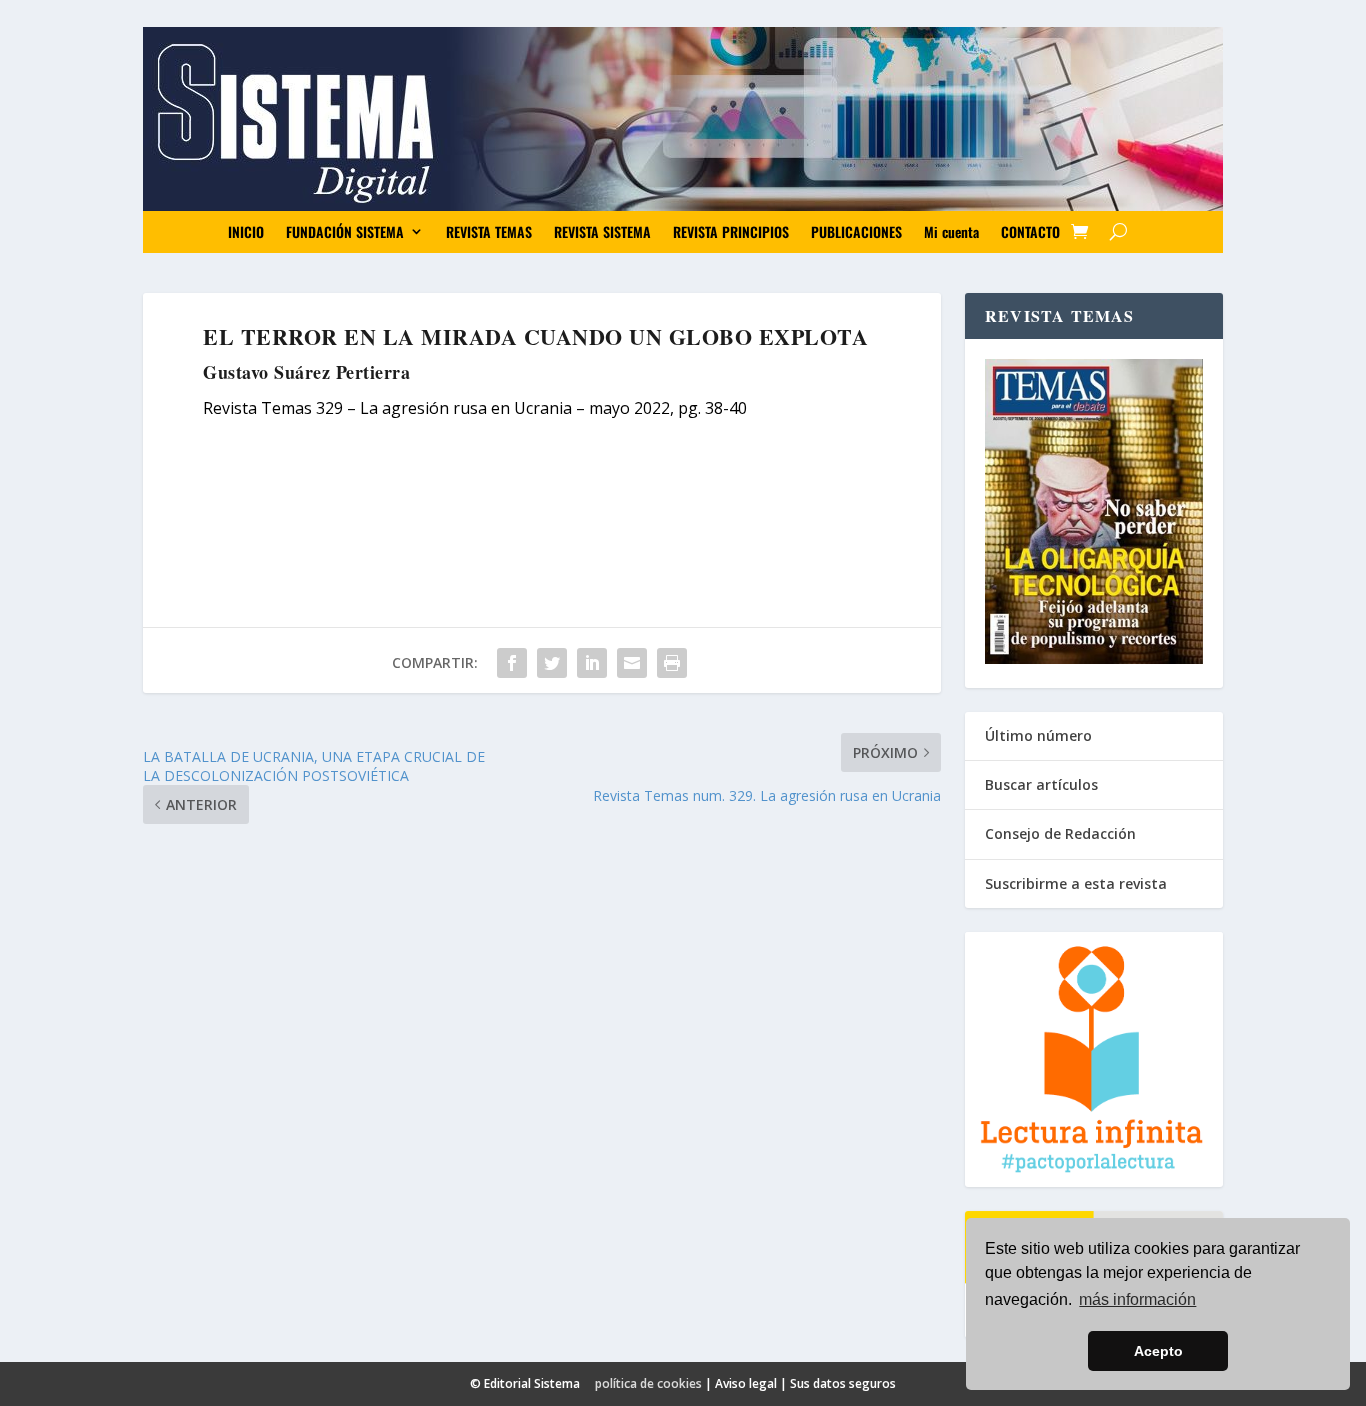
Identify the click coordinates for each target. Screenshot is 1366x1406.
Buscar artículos (1041, 784)
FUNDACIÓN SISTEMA (345, 231)
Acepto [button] (1158, 1351)
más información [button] (1137, 1299)
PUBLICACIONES (856, 231)
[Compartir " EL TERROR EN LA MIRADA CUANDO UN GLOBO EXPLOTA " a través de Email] (632, 663)
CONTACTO (1030, 231)
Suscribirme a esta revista (1076, 883)
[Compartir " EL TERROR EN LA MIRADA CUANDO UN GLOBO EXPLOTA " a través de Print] (672, 663)
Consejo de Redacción (1060, 833)
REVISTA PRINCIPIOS (731, 231)
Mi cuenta (951, 231)
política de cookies (648, 1383)
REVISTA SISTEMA (602, 231)
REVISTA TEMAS (489, 231)
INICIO (246, 231)
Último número (1038, 735)
